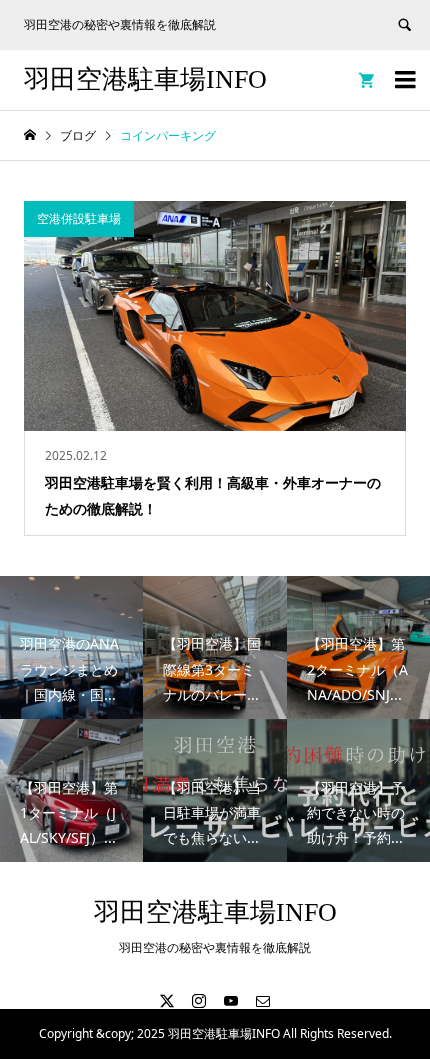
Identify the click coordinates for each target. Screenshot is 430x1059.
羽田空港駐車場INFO (145, 79)
